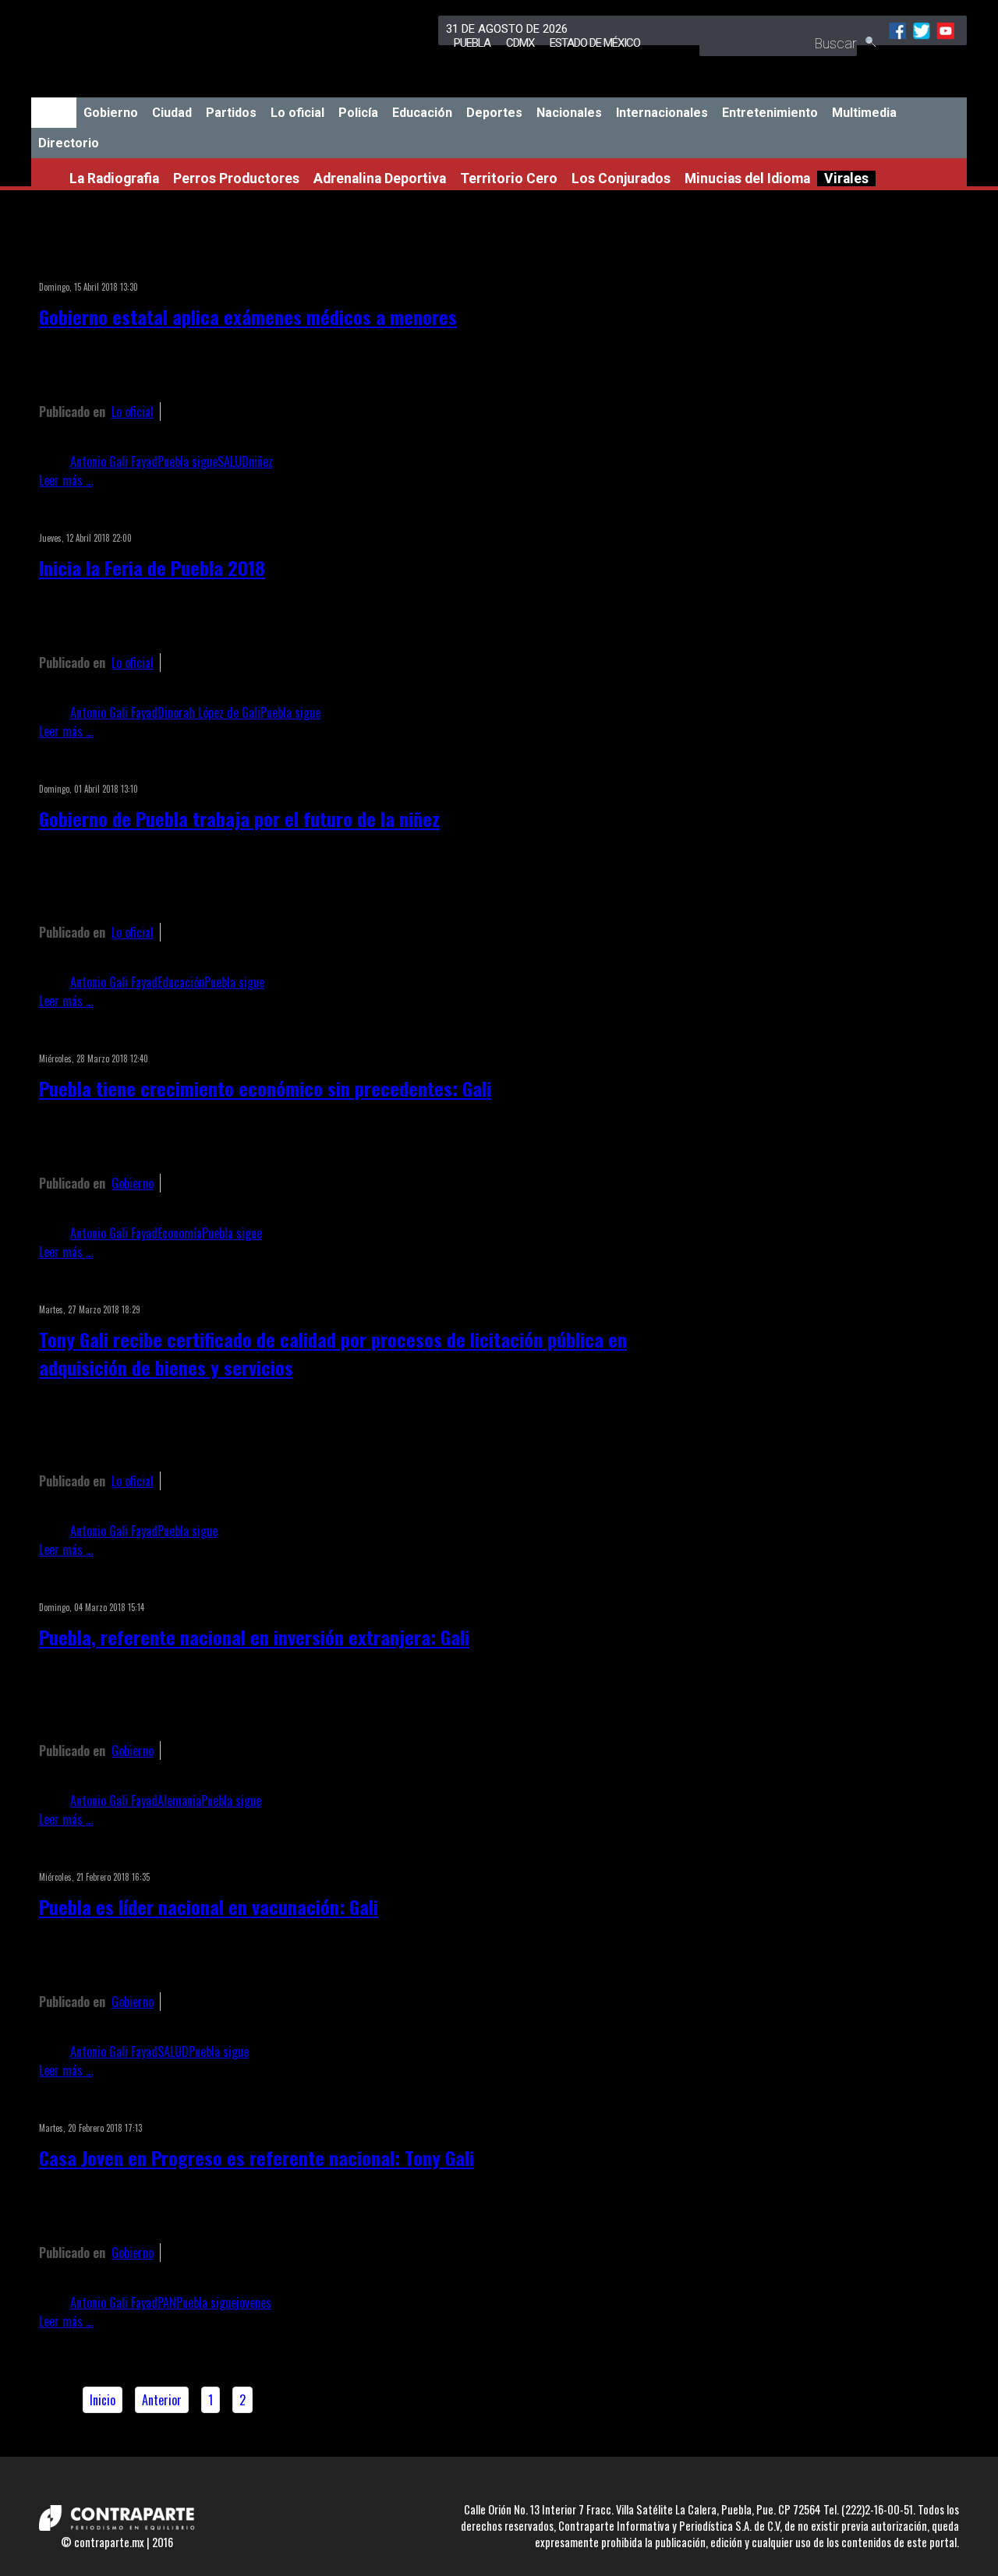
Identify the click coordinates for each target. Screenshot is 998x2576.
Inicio (54, 113)
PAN (167, 2302)
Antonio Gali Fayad (114, 461)
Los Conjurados (621, 178)
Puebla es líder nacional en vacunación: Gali (209, 1906)
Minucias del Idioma (747, 178)
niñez (261, 461)
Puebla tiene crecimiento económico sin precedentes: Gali (265, 1088)
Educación (422, 113)
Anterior (162, 2400)
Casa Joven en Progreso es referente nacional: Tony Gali (257, 2157)
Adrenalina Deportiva (380, 178)
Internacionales (662, 113)
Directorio (69, 143)
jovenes (254, 2302)
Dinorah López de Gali (209, 712)
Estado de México (595, 43)
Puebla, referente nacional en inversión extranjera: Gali (254, 1637)
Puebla (472, 43)
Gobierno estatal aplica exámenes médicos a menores (248, 316)
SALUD (233, 461)
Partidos (231, 113)
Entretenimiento (770, 113)
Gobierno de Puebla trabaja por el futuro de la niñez (239, 818)
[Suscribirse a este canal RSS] (705, 267)
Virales (846, 178)
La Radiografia (114, 178)
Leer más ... (66, 480)
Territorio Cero (509, 178)
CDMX (520, 43)
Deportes (494, 113)
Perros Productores (236, 178)
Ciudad (172, 113)
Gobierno (111, 113)
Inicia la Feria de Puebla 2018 (152, 567)
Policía (358, 113)
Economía (180, 1233)
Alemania (179, 1800)
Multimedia (864, 113)
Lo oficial (297, 113)
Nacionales (569, 113)
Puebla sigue (188, 461)
